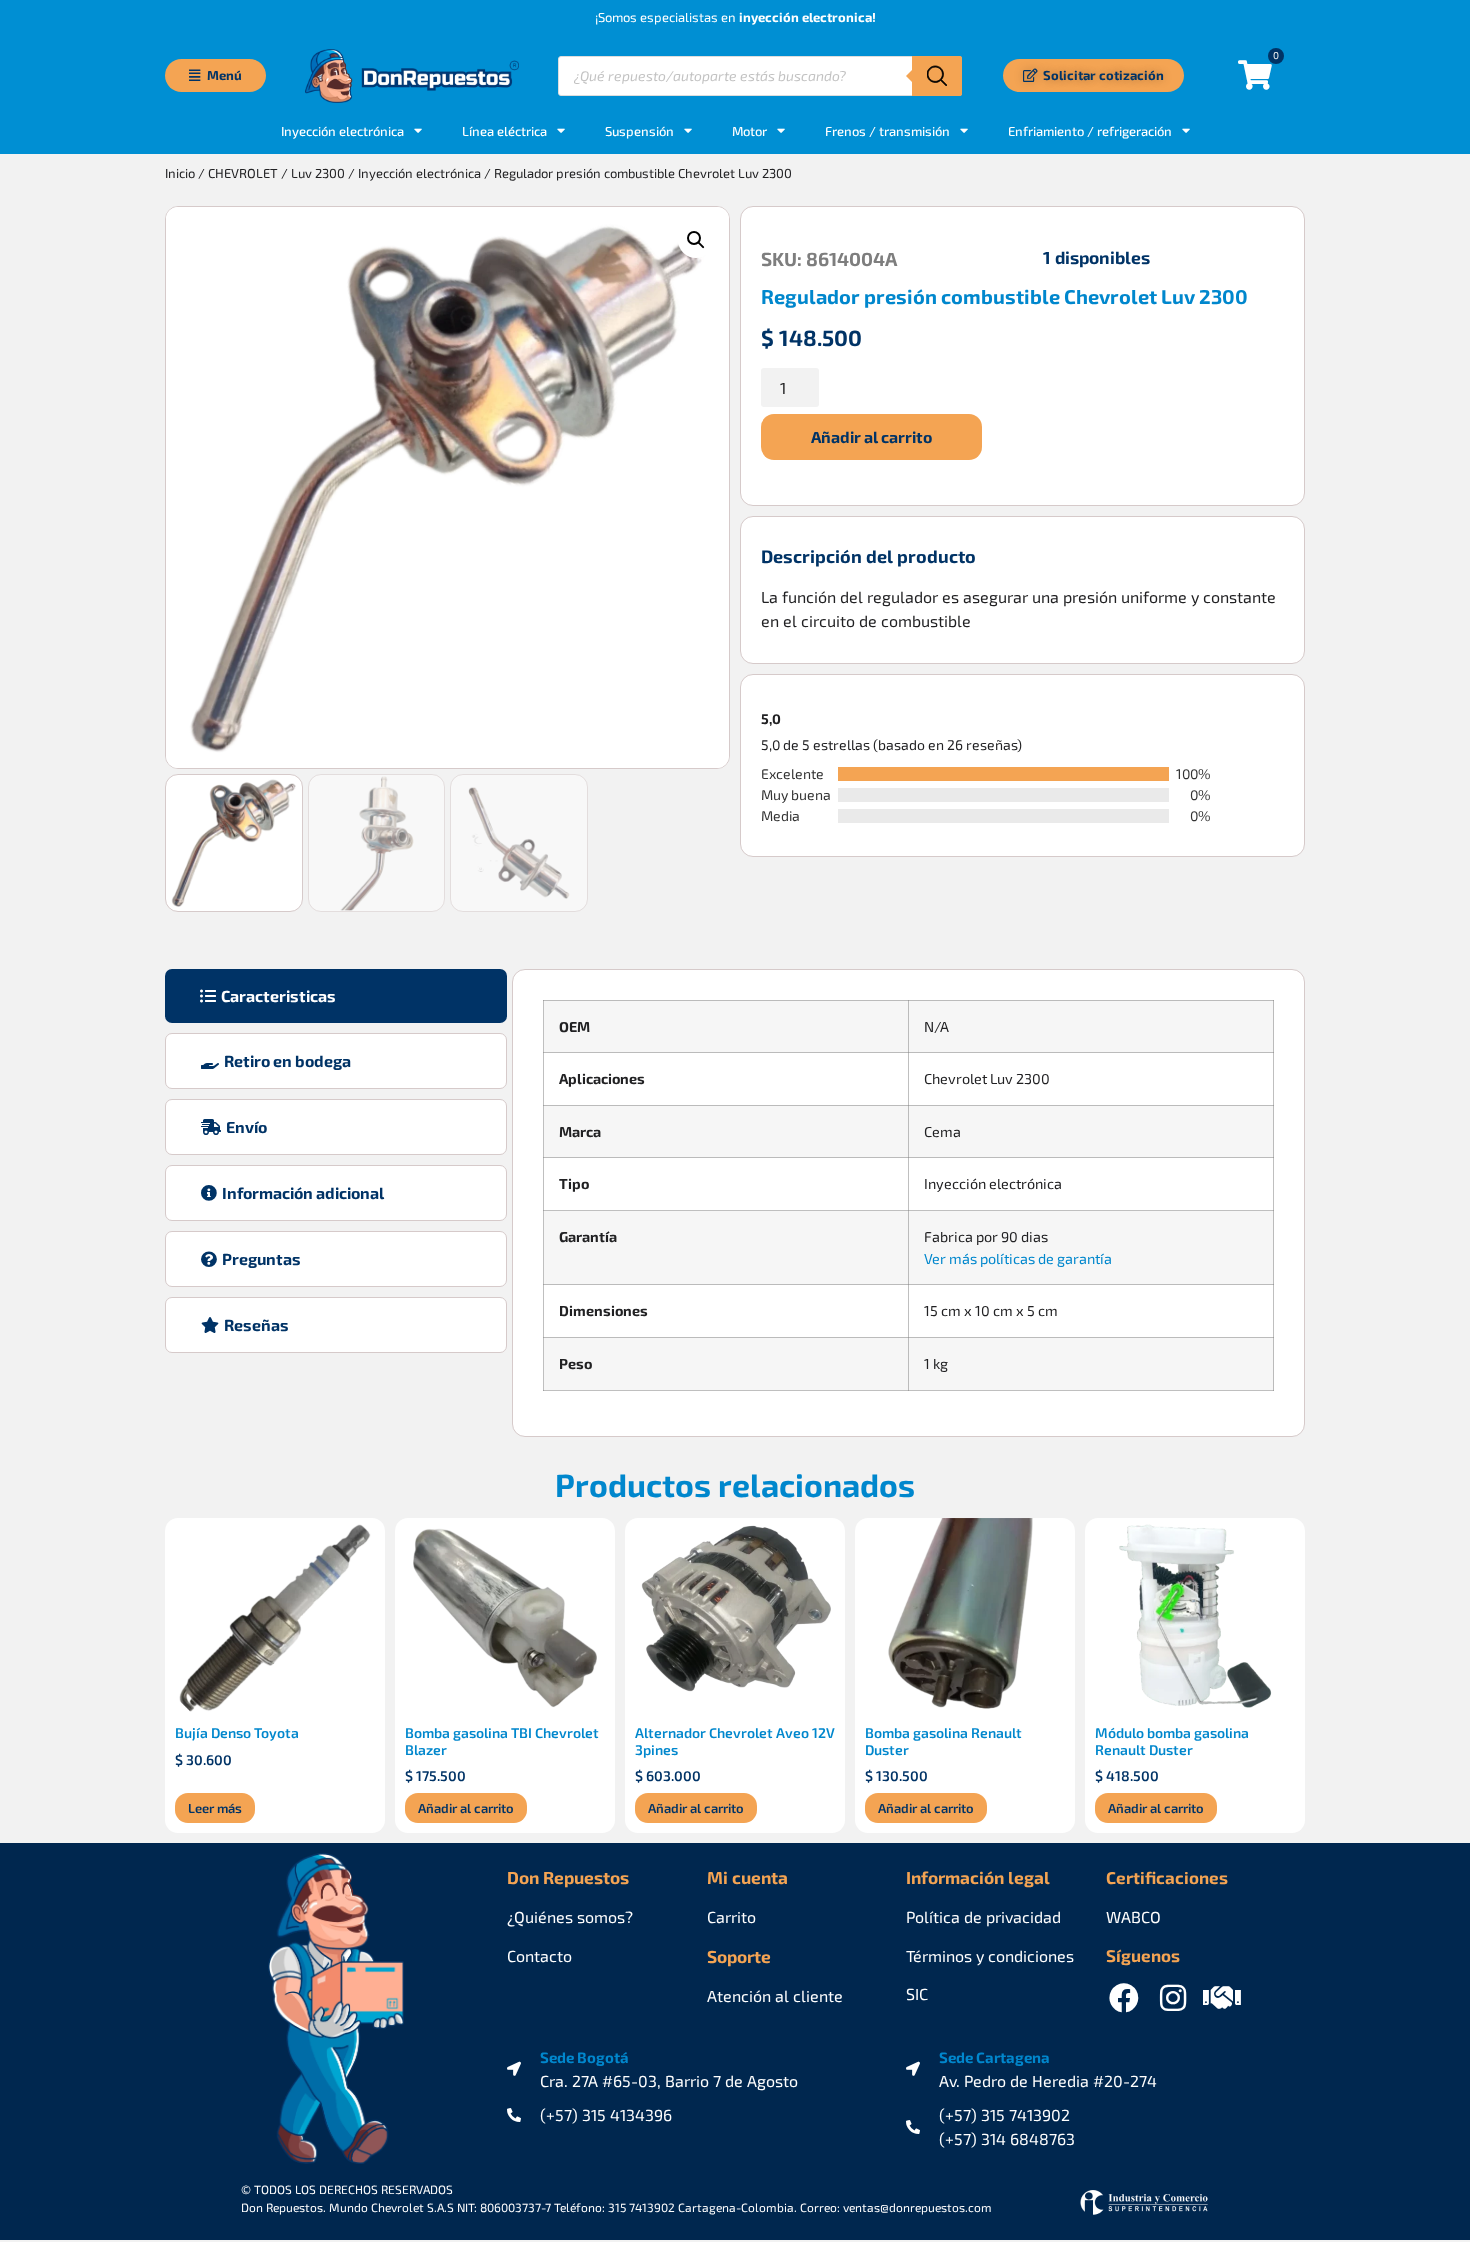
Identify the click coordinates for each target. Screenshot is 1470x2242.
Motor (749, 131)
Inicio (180, 173)
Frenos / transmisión (887, 131)
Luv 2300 (318, 173)
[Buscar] (937, 76)
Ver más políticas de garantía (1018, 1258)
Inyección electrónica (419, 173)
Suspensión (639, 131)
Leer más (215, 1808)
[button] (696, 240)
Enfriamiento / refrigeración (1090, 131)
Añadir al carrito (871, 436)
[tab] (336, 996)
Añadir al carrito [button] (466, 1808)
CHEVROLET (243, 173)
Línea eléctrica (504, 131)
